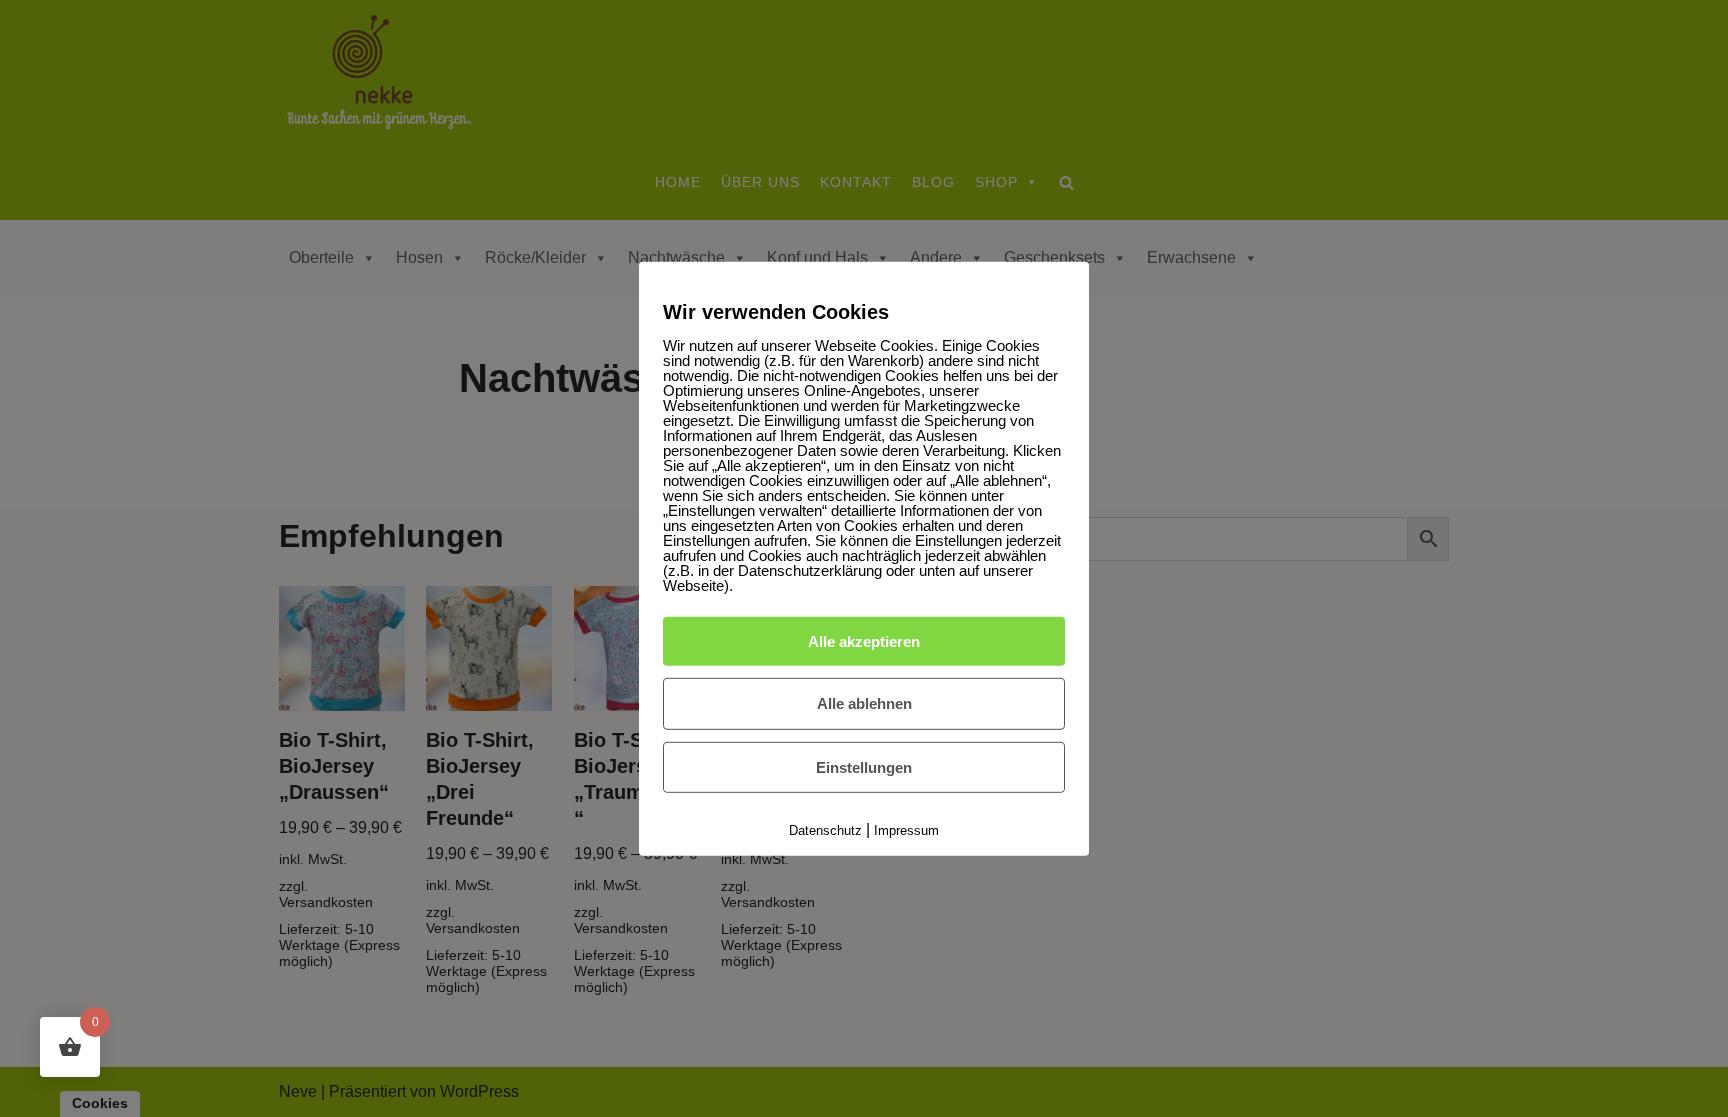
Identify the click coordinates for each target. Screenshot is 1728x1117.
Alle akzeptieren (864, 640)
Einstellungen (864, 767)
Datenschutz (825, 830)
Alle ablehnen (864, 703)
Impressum (906, 830)
